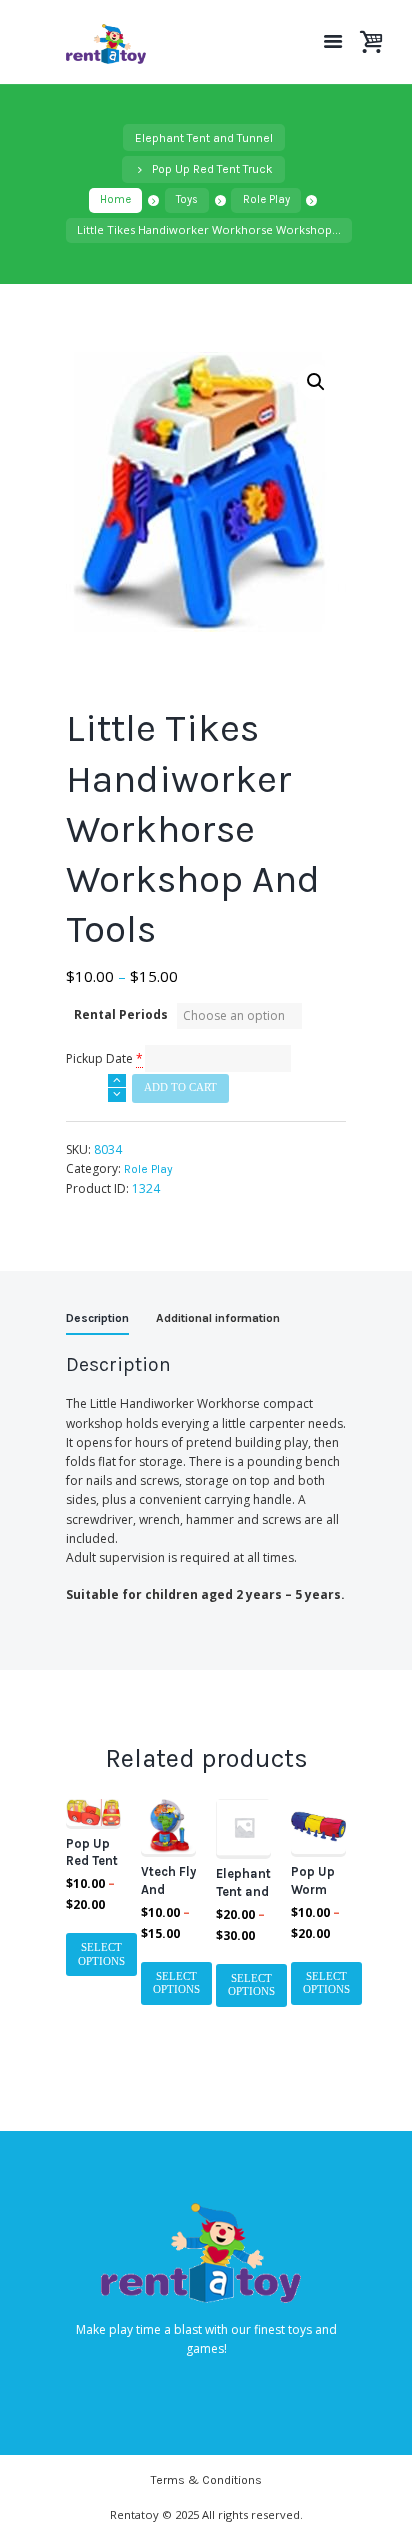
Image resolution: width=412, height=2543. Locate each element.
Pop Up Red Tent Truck (212, 169)
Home (115, 199)
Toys (187, 199)
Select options (101, 1954)
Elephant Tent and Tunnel (204, 138)
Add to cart (180, 1087)
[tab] (97, 1321)
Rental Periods (121, 1014)
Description (97, 1318)
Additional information (218, 1318)
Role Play (266, 199)
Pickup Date (99, 1058)
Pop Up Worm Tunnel (313, 1889)
